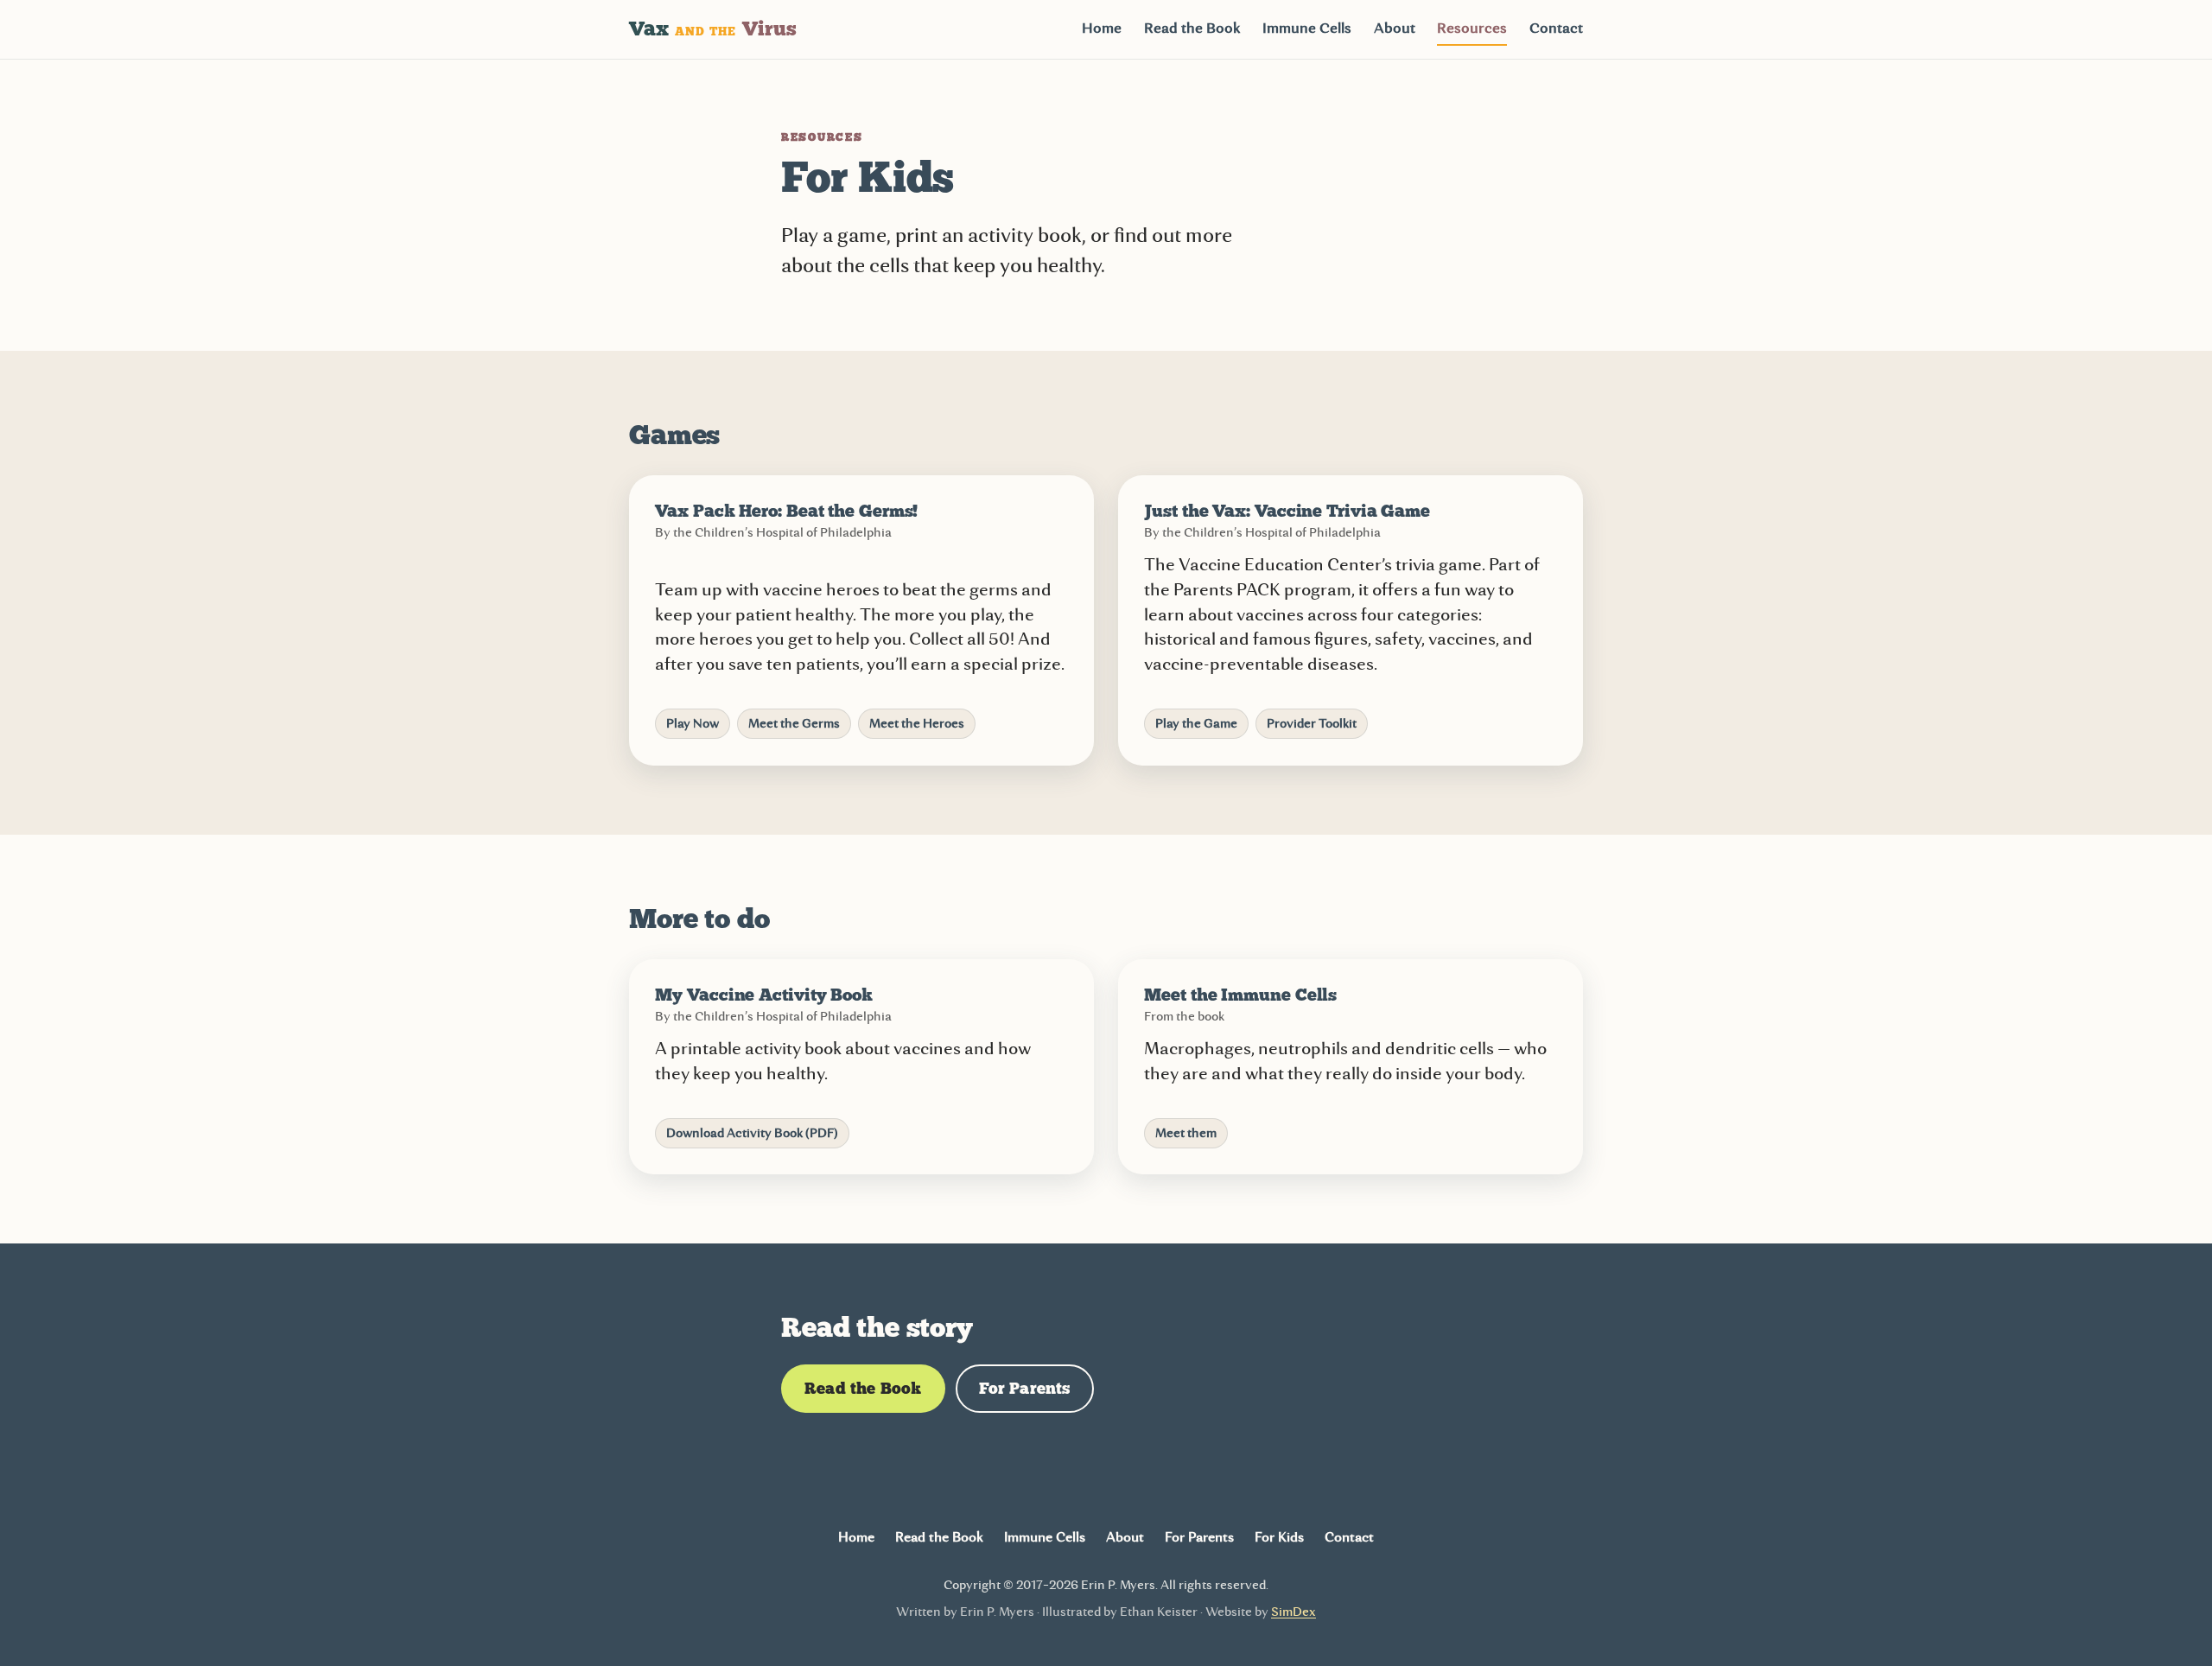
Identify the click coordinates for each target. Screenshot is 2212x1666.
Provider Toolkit (1312, 724)
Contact (1556, 28)
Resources (1472, 28)
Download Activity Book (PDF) (752, 1133)
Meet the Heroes (917, 724)
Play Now (693, 724)
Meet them (1186, 1133)
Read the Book (1192, 28)
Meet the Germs (794, 724)
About (1395, 28)
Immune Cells (1307, 28)
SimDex (1294, 1612)
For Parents (1025, 1388)
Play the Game (1196, 724)
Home (1102, 28)
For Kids (1279, 1537)
